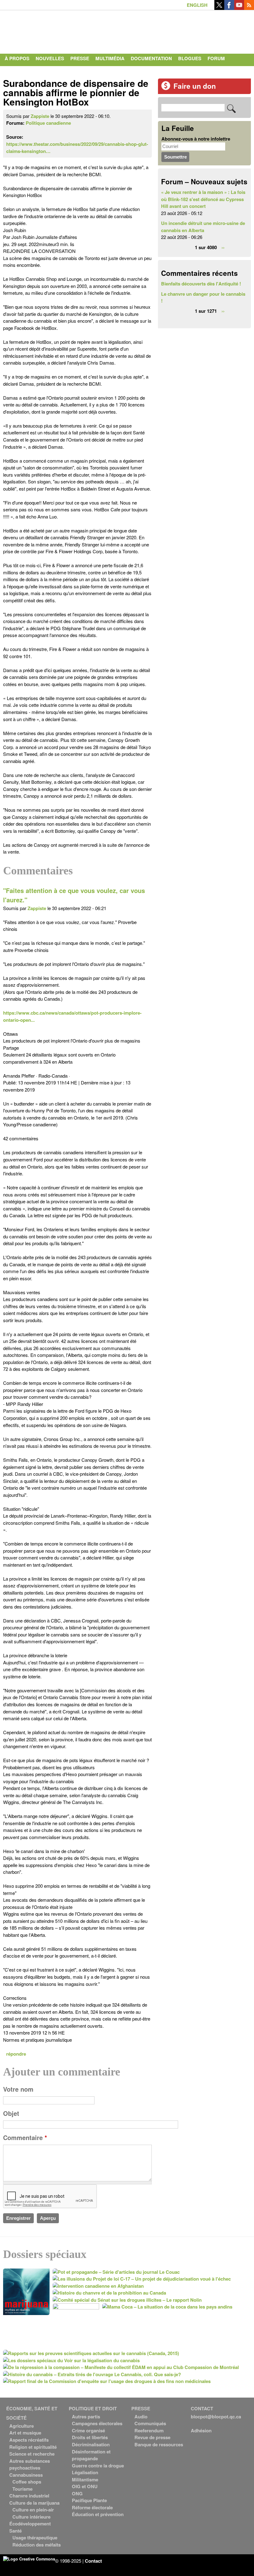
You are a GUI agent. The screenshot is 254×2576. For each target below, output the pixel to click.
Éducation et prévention (98, 2514)
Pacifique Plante (89, 2500)
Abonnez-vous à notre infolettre (196, 139)
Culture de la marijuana (34, 2503)
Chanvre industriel (29, 2496)
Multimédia (110, 58)
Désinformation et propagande (91, 2455)
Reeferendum (149, 2430)
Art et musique (25, 2433)
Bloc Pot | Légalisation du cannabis (60, 30)
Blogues (190, 58)
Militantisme (85, 2480)
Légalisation (85, 2472)
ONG (77, 2493)
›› (223, 247)
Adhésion (201, 2430)
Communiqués (150, 2423)
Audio (141, 2417)
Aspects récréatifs (29, 2440)
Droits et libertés (90, 2437)
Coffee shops (27, 2482)
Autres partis (86, 2417)
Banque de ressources (159, 2444)
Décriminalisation (91, 2444)
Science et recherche (32, 2454)
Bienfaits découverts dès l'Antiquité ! (201, 284)
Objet (11, 2113)
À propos (17, 58)
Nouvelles (50, 58)
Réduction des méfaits (37, 2545)
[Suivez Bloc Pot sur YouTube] (239, 8)
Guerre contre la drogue (98, 2466)
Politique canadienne (48, 123)
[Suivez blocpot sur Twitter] (219, 8)
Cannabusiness (26, 2475)
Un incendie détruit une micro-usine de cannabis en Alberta (203, 227)
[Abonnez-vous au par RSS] (249, 8)
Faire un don (195, 86)
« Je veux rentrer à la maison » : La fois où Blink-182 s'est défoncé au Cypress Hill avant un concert (203, 199)
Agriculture (22, 2426)
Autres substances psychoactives (30, 2464)
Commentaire (25, 2138)
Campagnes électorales (97, 2423)
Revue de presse (152, 2437)
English (197, 5)
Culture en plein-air (33, 2510)
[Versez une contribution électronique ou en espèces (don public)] (166, 88)
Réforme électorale (92, 2507)
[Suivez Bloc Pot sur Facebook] (229, 8)
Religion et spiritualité (33, 2447)
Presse (80, 58)
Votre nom (18, 2089)
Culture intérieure (31, 2517)
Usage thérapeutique (35, 2538)
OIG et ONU (85, 2486)
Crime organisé (88, 2430)
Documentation (151, 58)
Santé (15, 2531)
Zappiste (40, 116)
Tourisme (22, 2489)
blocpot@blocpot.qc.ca (216, 2417)
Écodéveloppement (30, 2524)
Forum (216, 58)
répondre (16, 2054)
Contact (16, 71)
